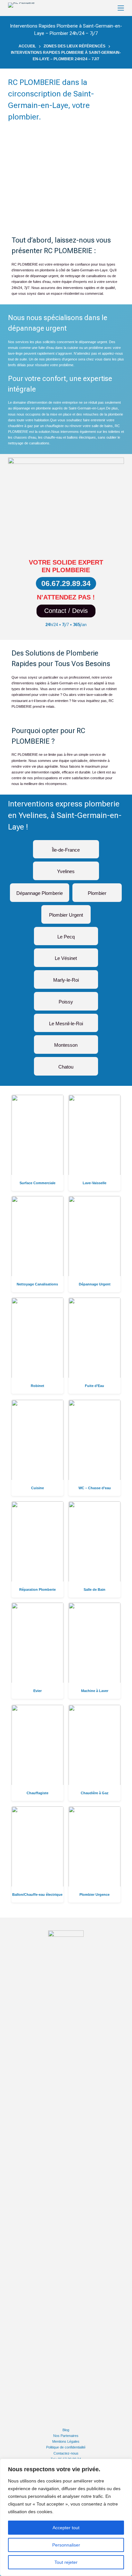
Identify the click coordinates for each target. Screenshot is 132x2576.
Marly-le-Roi (66, 977)
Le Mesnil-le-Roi (66, 1021)
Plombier (97, 891)
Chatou (66, 1064)
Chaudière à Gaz (95, 1793)
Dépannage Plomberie (40, 891)
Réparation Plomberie (37, 1589)
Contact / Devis (66, 611)
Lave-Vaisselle (95, 1183)
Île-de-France (66, 847)
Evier (37, 1691)
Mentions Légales (66, 2441)
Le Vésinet (66, 956)
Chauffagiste (37, 1793)
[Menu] (121, 8)
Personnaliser (66, 2545)
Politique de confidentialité (66, 2447)
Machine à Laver (95, 1691)
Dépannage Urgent (95, 1284)
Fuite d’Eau (95, 1386)
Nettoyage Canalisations (37, 1284)
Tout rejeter (66, 2562)
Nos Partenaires (66, 2436)
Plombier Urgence (95, 1895)
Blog (66, 2430)
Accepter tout (66, 2528)
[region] (66, 2517)
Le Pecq (66, 934)
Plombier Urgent (66, 912)
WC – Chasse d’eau (95, 1488)
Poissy (66, 999)
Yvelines (66, 869)
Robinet (37, 1386)
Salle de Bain (95, 1589)
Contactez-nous (66, 2453)
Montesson (66, 1042)
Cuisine (37, 1488)
